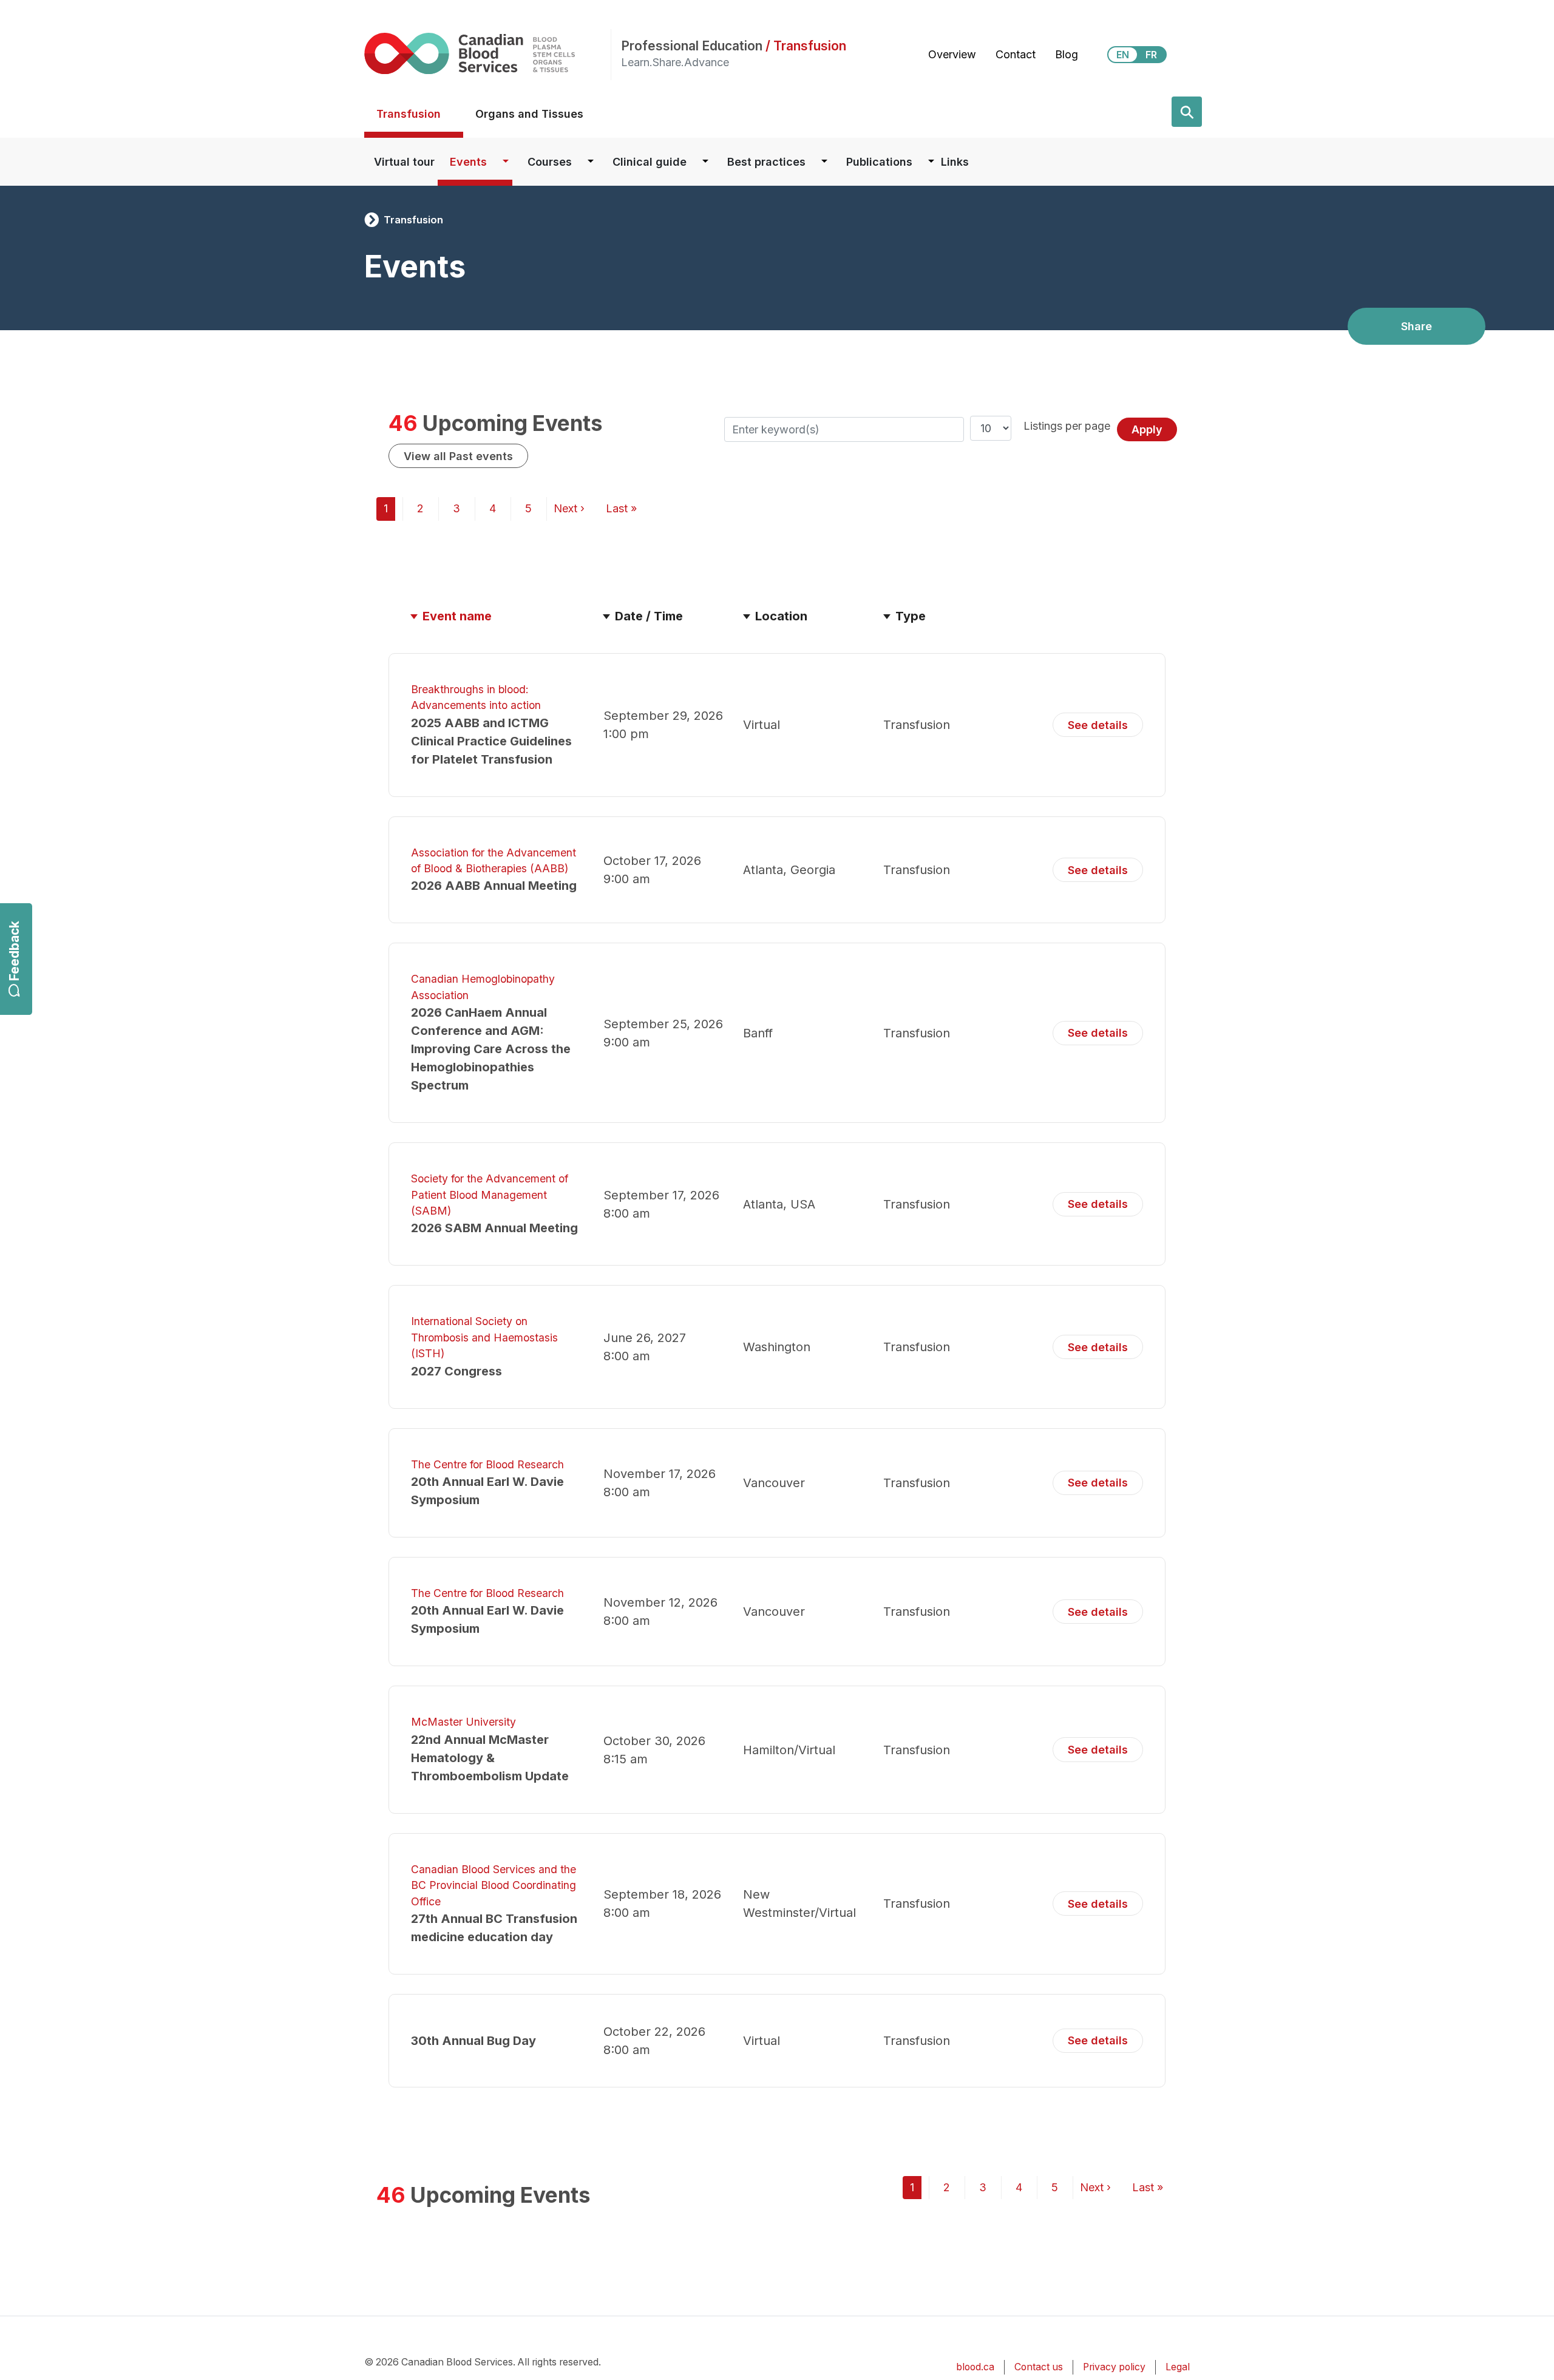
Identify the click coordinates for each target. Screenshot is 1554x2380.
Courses (550, 162)
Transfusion (409, 114)
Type (911, 616)
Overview (952, 54)
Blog (1067, 54)
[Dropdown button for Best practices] (824, 162)
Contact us (1039, 2367)
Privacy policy (1114, 2367)
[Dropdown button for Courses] (591, 162)
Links (955, 162)
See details (1098, 725)
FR (1151, 55)
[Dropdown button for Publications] (931, 162)
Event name (463, 616)
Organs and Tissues (529, 114)
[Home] (487, 53)
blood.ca (975, 2367)
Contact (1016, 54)
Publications (879, 162)
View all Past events (458, 456)
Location (781, 616)
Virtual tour (404, 162)
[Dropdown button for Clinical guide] (705, 162)
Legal (1178, 2367)
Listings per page (1067, 426)
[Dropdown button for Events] (506, 162)
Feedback (14, 951)
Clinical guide (650, 162)
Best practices (766, 162)
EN (1123, 55)
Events (468, 162)
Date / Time (649, 616)
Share (1417, 326)
